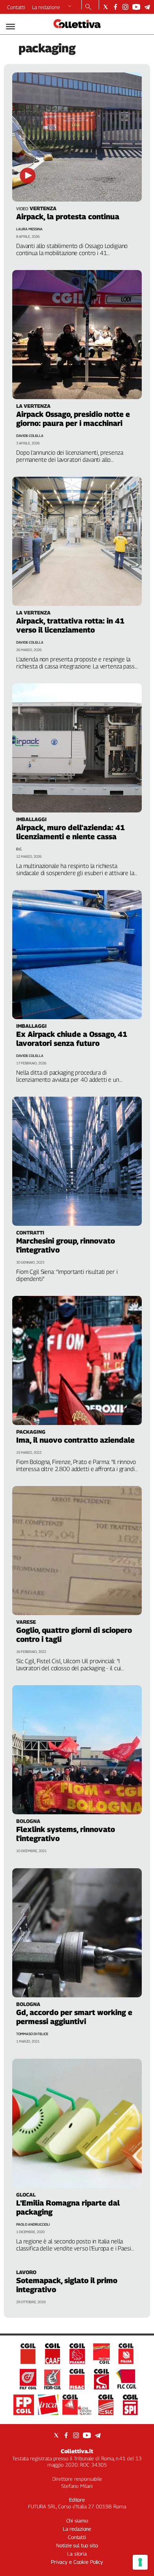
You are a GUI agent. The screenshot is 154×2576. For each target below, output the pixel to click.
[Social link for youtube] (136, 7)
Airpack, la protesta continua (68, 217)
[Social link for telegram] (147, 7)
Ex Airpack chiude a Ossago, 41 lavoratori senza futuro (72, 1039)
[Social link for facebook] (115, 7)
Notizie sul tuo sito (77, 2545)
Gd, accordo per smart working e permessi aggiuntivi (74, 2017)
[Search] (88, 7)
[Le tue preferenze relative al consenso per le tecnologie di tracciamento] (140, 2562)
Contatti (16, 7)
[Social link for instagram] (125, 7)
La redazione (46, 7)
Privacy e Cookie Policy (77, 2562)
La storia (77, 2554)
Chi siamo (77, 2520)
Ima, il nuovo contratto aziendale (75, 1440)
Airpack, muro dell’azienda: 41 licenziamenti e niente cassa (70, 832)
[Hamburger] (10, 27)
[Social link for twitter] (106, 7)
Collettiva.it (77, 2451)
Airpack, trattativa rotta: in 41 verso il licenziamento (70, 625)
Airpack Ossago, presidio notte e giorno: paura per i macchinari (73, 419)
